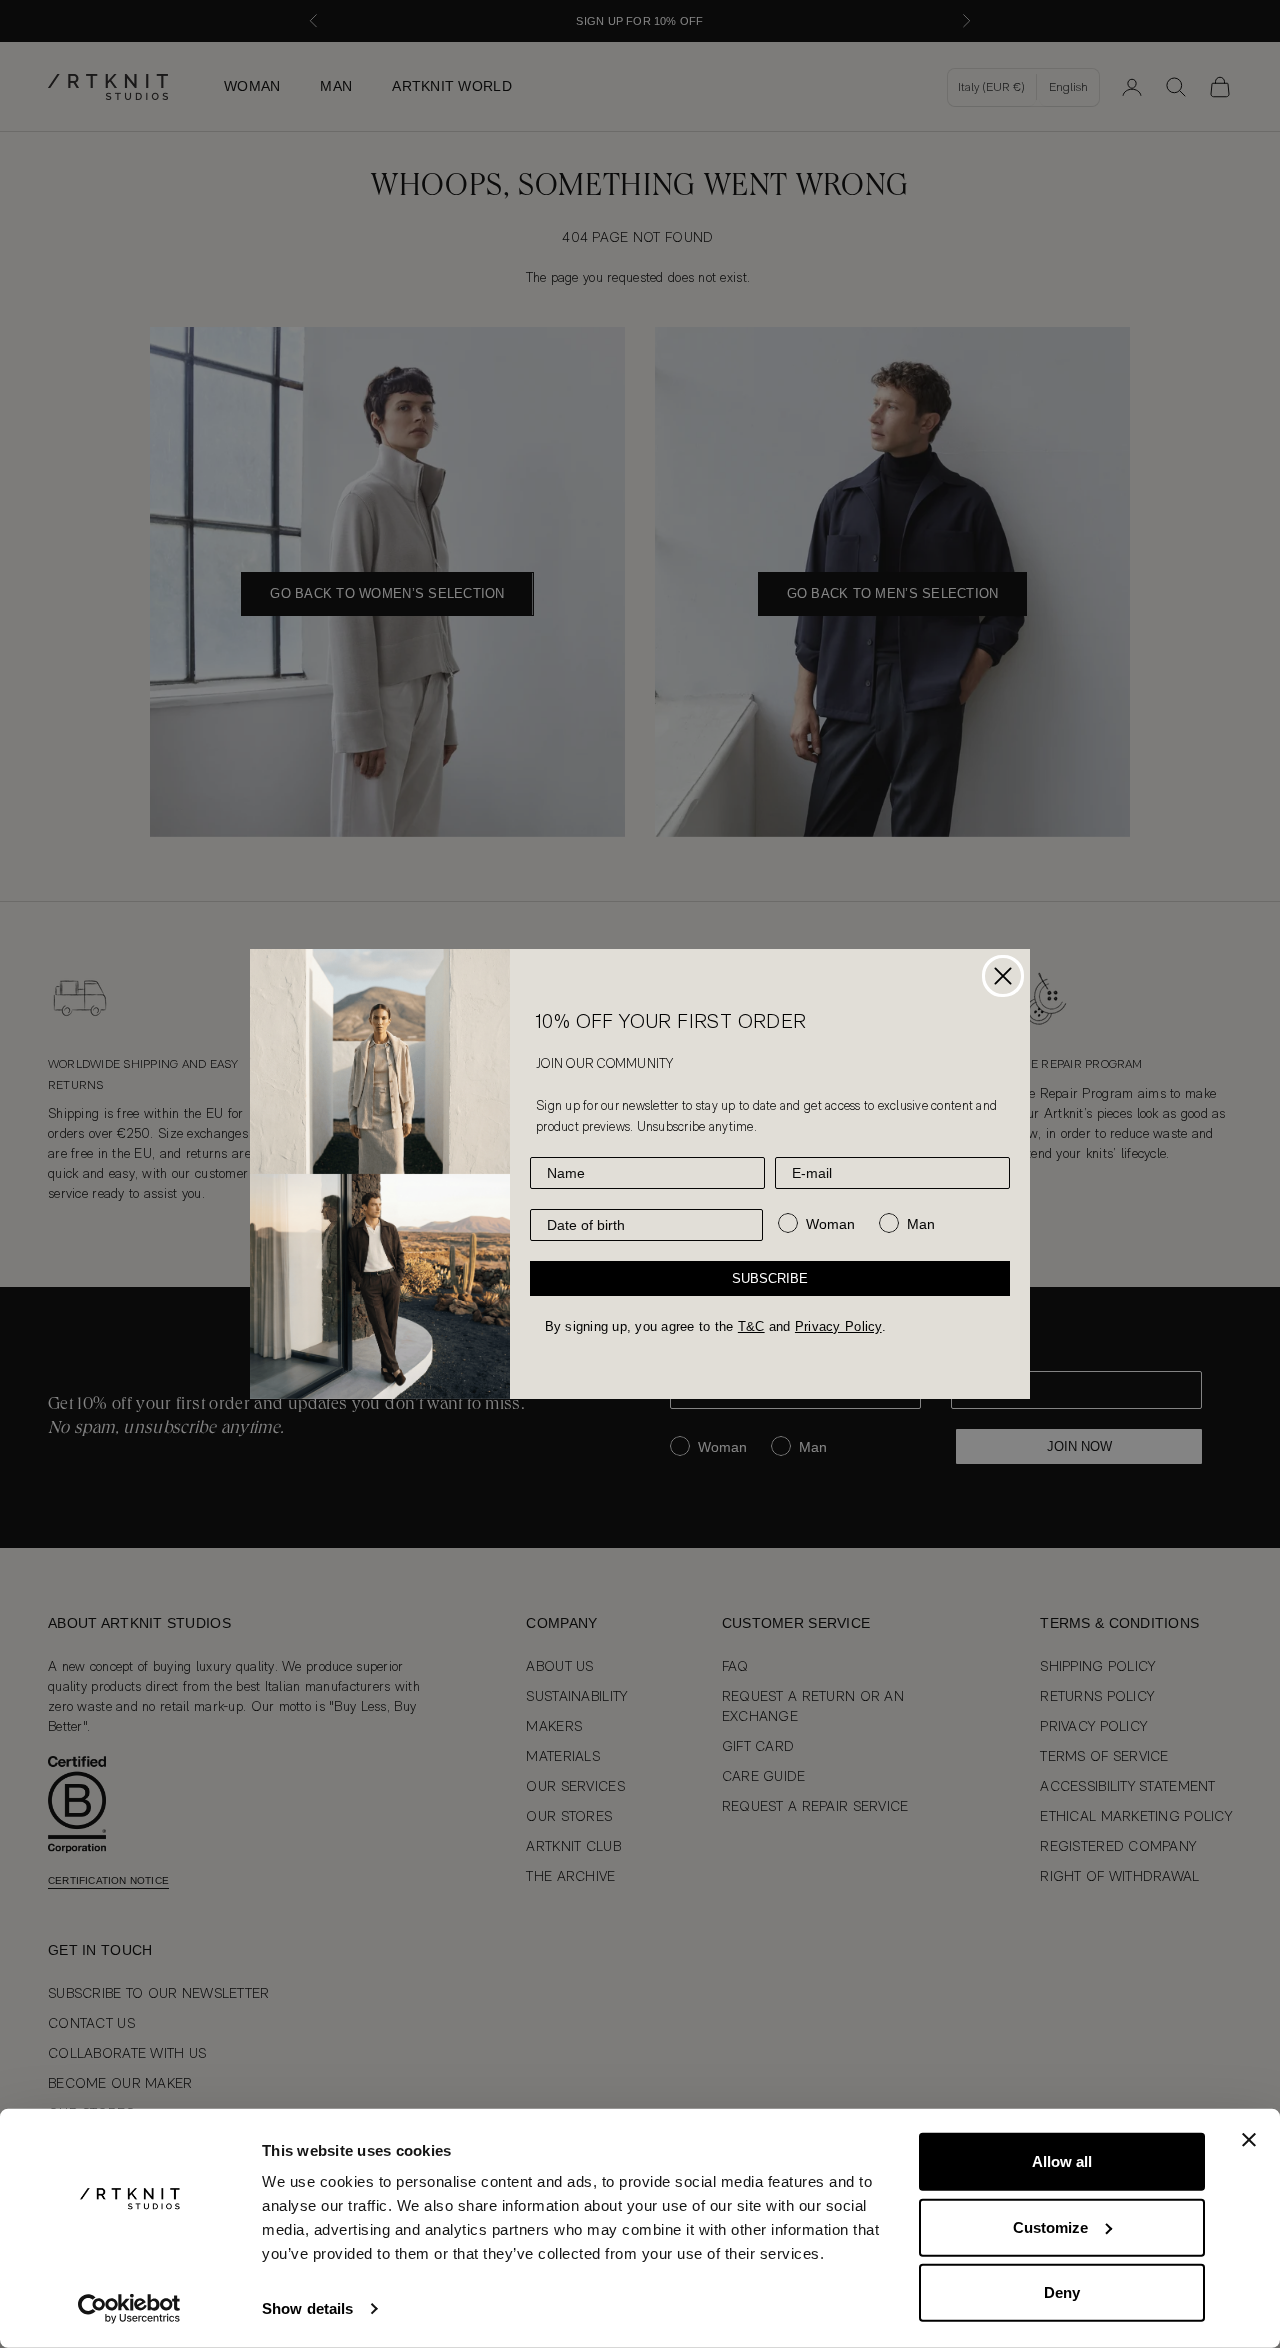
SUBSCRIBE (770, 1278)
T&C (751, 1326)
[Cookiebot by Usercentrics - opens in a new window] (129, 2309)
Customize (1050, 2226)
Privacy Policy (838, 1326)
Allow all (1062, 2161)
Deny (1062, 2292)
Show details (307, 2308)
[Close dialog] (1003, 976)
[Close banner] (1249, 2140)
